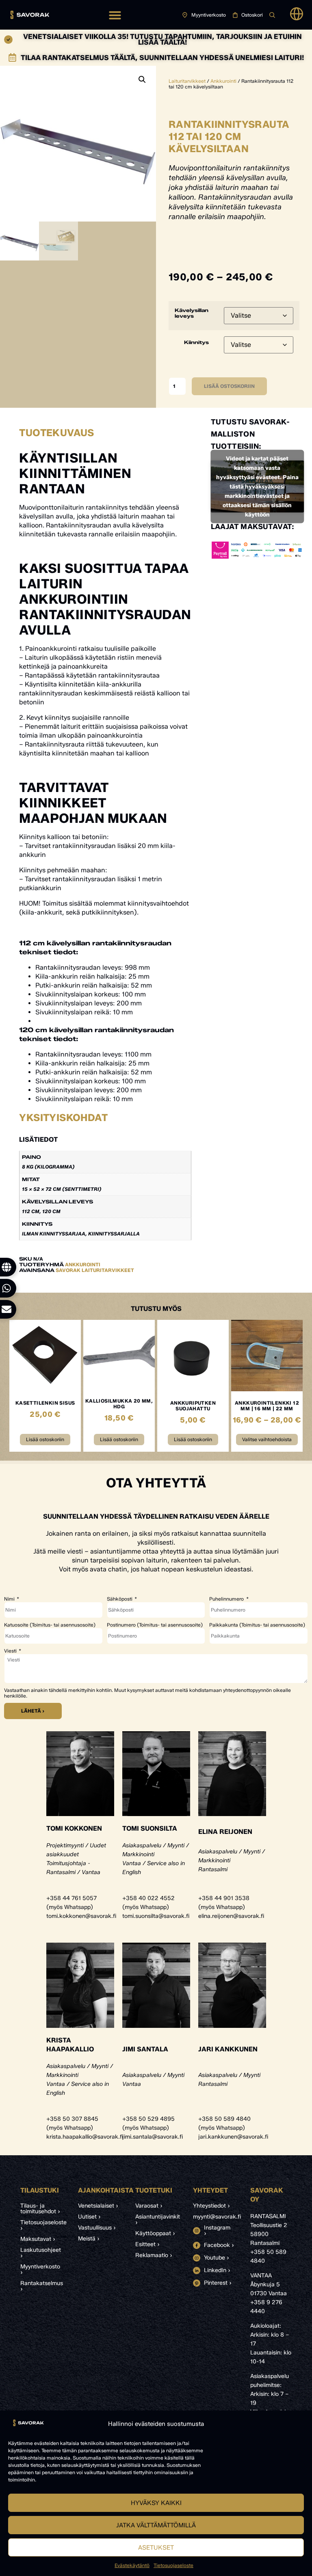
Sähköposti (120, 1599)
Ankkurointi (223, 81)
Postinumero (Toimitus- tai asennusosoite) (155, 1625)
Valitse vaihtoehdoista (267, 1439)
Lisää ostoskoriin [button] (45, 1439)
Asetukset (156, 2548)
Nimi (10, 1599)
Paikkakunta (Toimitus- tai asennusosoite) (257, 1625)
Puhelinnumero (227, 1599)
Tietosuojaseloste (173, 2565)
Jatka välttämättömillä (156, 2525)
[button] (115, 15)
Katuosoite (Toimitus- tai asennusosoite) (50, 1625)
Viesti (11, 1651)
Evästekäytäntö (132, 2565)
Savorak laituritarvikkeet (95, 1270)
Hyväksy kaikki (156, 2503)
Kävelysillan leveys (192, 313)
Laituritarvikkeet (187, 81)
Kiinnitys (196, 342)
